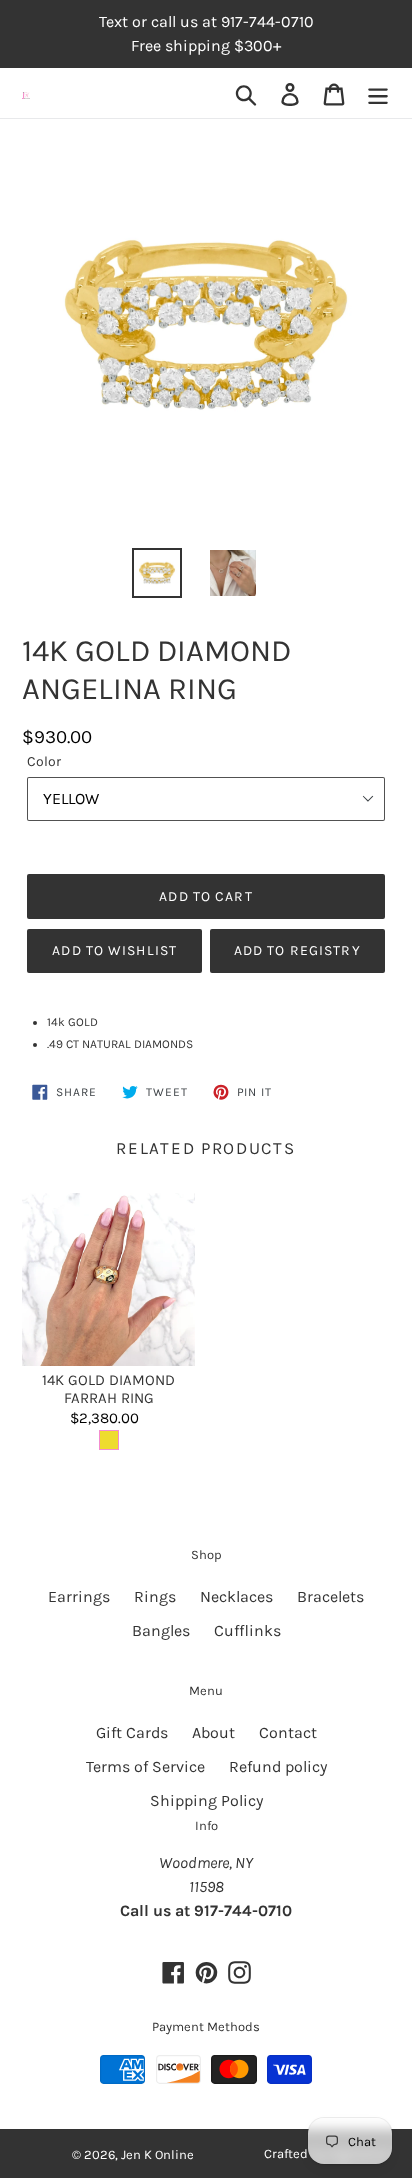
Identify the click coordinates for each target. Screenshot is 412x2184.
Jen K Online (157, 2154)
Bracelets (330, 1596)
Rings (155, 1596)
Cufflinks (247, 1630)
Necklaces (236, 1596)
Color (44, 761)
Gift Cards (132, 1732)
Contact (288, 1732)
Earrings (79, 1596)
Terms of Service (145, 1766)
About (213, 1732)
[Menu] (378, 93)
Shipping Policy (206, 1800)
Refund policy (278, 1766)
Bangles (161, 1630)
